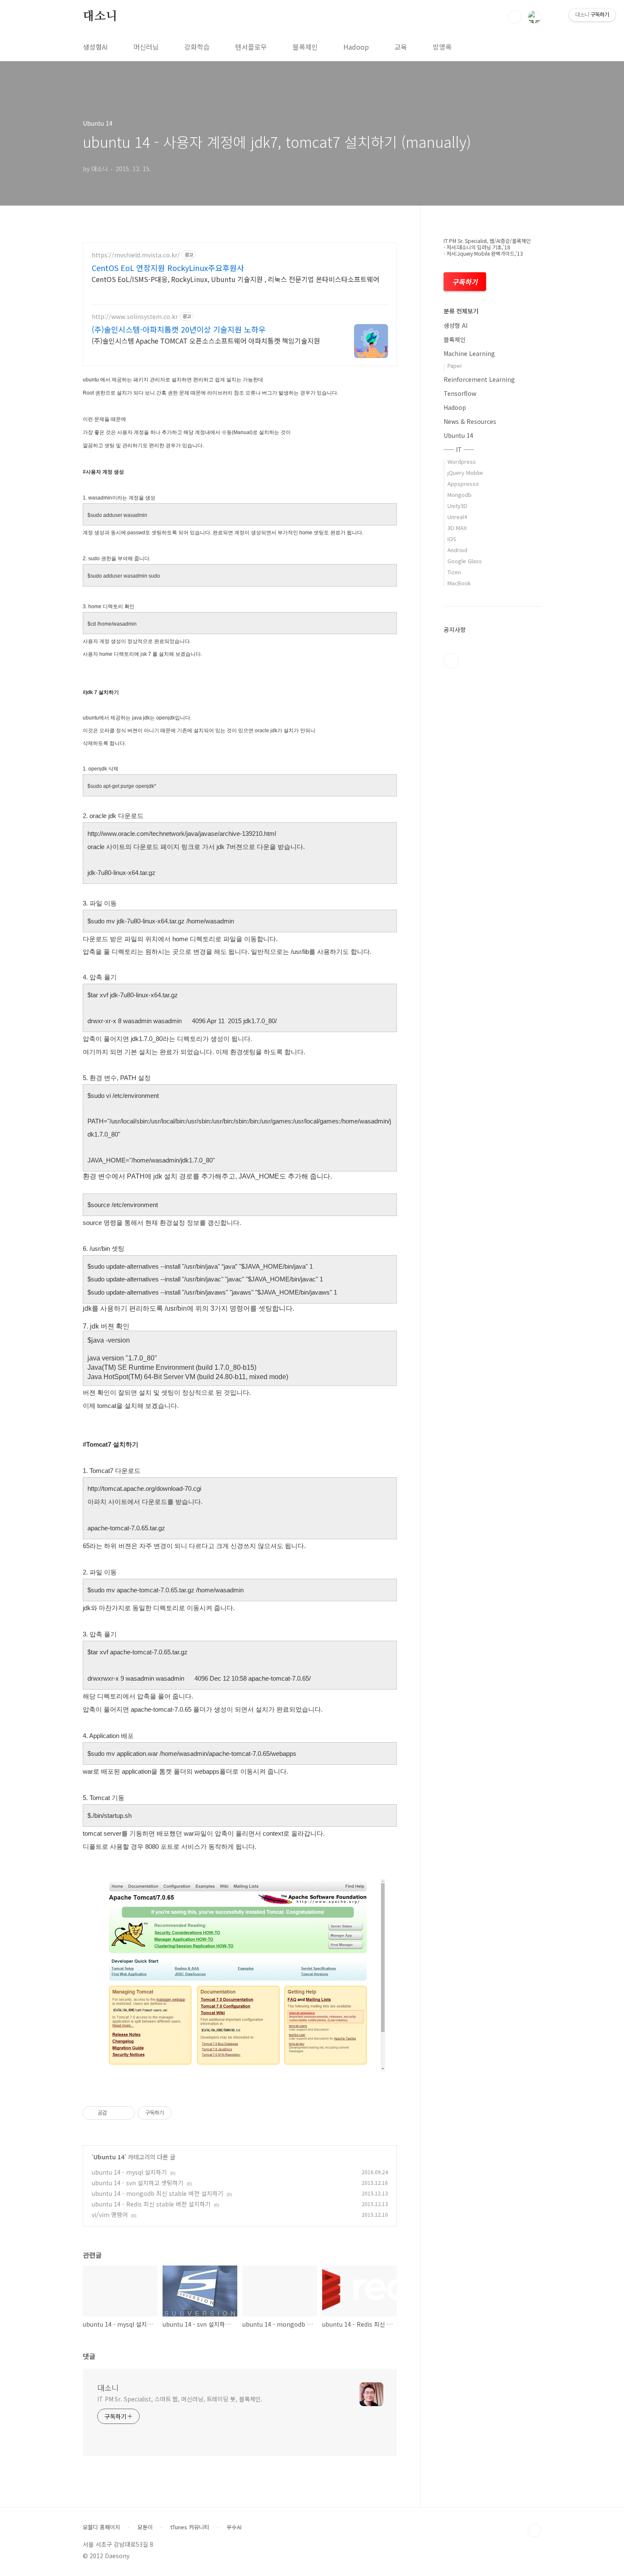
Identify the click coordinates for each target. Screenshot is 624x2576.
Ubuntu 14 (109, 2157)
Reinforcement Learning (479, 379)
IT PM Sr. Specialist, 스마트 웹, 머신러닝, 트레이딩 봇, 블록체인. (180, 2399)
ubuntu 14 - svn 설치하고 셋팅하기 (138, 2183)
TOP (534, 2531)
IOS (452, 539)
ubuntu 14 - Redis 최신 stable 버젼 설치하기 (151, 2204)
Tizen (454, 572)
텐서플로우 (251, 47)
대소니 (100, 17)
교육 (401, 47)
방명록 (442, 47)
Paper (455, 365)
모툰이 (145, 2527)
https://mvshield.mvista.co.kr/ (136, 255)
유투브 (451, 661)
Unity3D (457, 506)
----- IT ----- (459, 449)
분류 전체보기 (461, 311)
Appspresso (463, 484)
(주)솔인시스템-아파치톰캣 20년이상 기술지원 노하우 (179, 329)
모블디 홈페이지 (101, 2527)
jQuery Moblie (465, 473)
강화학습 (197, 47)
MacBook (459, 583)
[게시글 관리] (125, 2113)
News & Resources (470, 421)
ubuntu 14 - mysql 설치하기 (129, 2172)
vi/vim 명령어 (110, 2215)
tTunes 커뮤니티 (190, 2527)
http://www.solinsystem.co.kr (135, 317)
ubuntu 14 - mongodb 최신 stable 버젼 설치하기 (157, 2193)
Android (457, 550)
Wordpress (462, 461)
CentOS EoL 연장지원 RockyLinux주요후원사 (168, 268)
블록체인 (305, 47)
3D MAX (457, 528)
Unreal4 (457, 517)
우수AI (234, 2527)
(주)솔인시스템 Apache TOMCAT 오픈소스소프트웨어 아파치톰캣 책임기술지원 (206, 340)
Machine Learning (469, 353)
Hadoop (356, 47)
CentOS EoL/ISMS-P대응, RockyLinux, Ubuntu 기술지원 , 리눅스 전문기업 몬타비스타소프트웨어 (236, 279)
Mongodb (460, 495)
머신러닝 (146, 47)
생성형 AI (455, 325)
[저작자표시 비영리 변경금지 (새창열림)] (183, 2113)
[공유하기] (115, 2113)
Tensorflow (460, 393)
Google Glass (465, 561)
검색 (515, 17)
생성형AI (95, 47)
